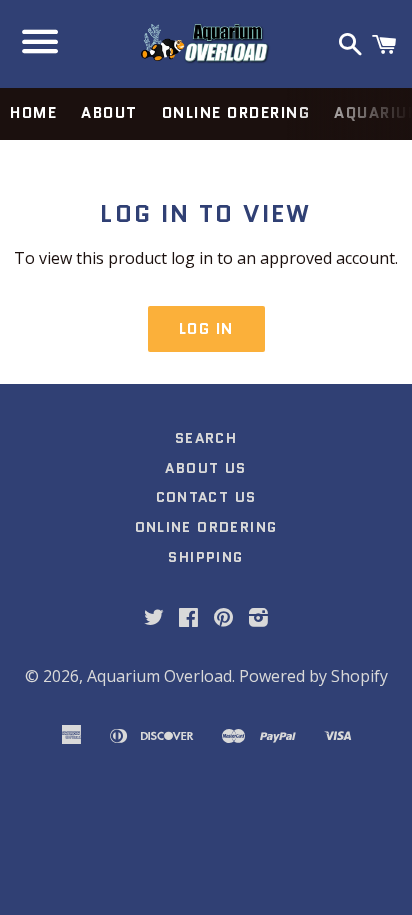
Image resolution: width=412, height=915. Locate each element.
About (109, 113)
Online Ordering (236, 113)
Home (33, 113)
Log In (206, 329)
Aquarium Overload (159, 676)
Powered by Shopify (313, 676)
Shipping (205, 557)
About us (205, 468)
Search (206, 438)
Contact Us (206, 497)
